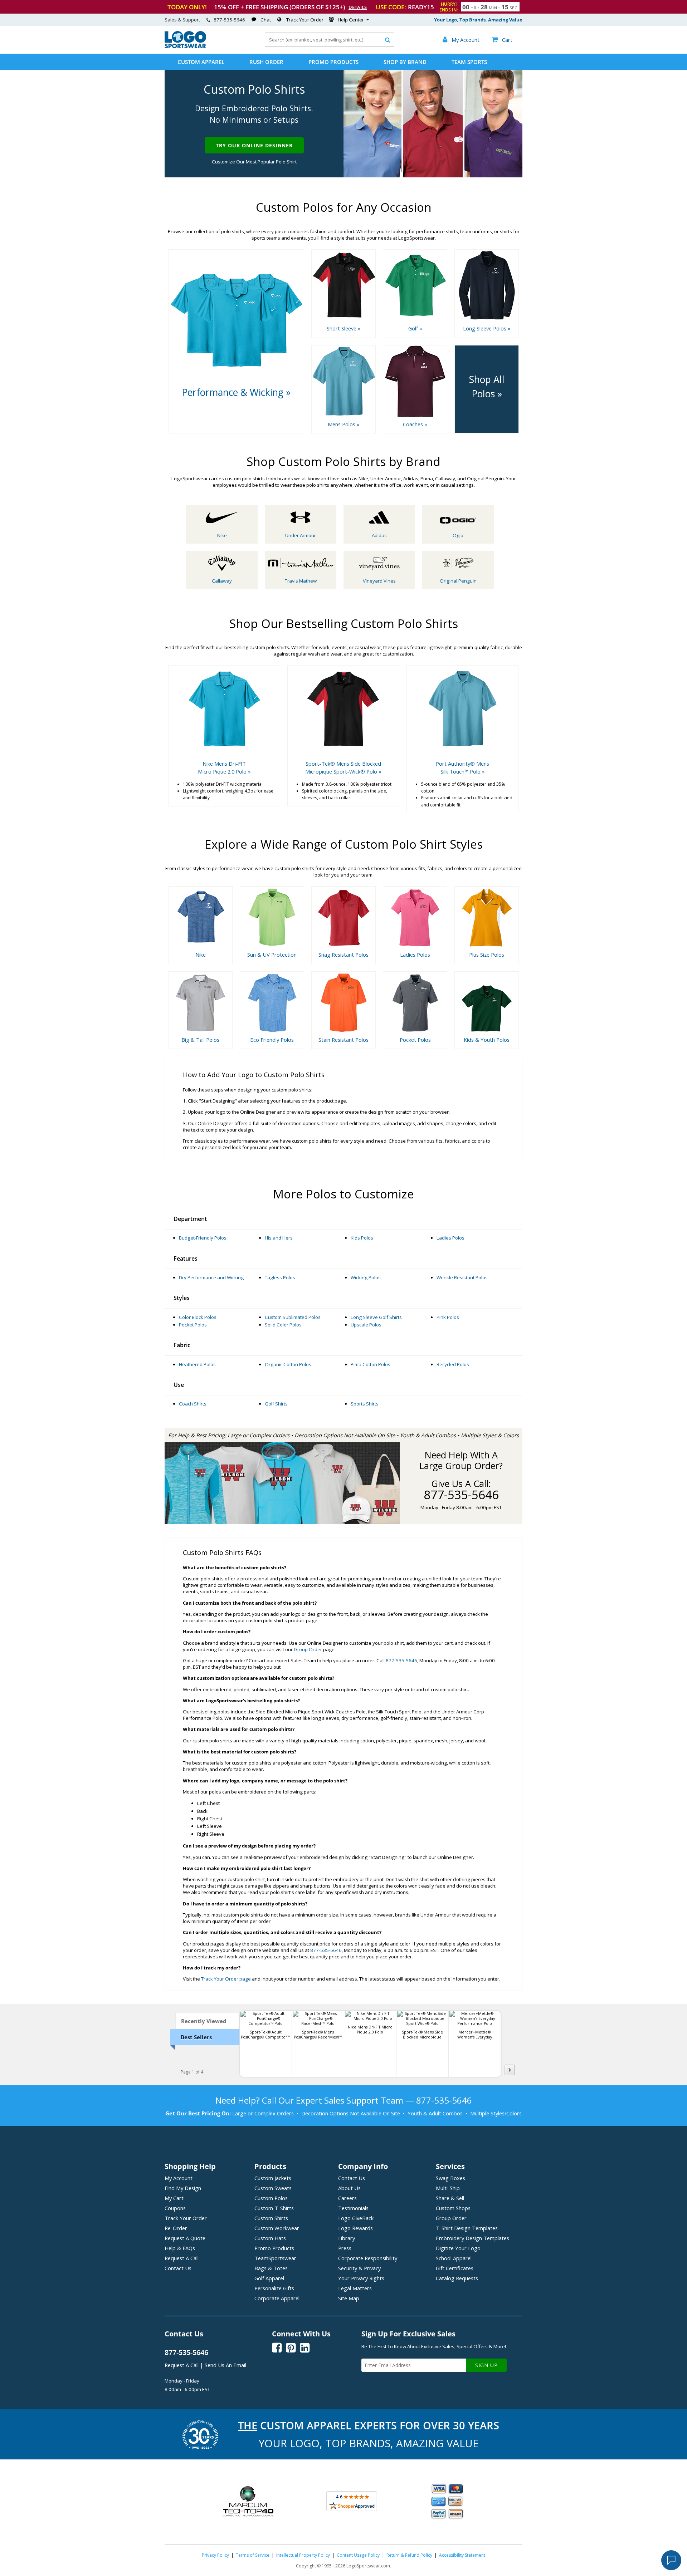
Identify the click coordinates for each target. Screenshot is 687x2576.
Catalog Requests (457, 2278)
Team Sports (469, 62)
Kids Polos (362, 1238)
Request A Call (182, 2258)
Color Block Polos (198, 1317)
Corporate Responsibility (368, 2258)
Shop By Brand (405, 62)
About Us (349, 2188)
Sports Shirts (365, 1404)
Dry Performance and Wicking (211, 1277)
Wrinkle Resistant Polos (462, 1277)
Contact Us (178, 2268)
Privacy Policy (215, 2555)
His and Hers (279, 1238)
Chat (266, 20)
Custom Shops (453, 2208)
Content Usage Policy (358, 2555)
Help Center (351, 20)
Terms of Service (253, 2555)
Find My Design (183, 2188)
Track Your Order (305, 20)
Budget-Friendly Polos (203, 1238)
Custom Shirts (271, 2218)
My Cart (174, 2198)
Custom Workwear (277, 2228)
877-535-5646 (229, 20)
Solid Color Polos (283, 1325)
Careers (347, 2198)
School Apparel (454, 2258)
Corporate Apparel (277, 2298)
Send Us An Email (225, 2365)
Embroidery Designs (472, 2238)
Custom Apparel (201, 62)
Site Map (349, 2298)
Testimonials (353, 2208)
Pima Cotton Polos (371, 1364)
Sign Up (486, 2365)
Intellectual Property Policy (303, 2555)
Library (347, 2238)
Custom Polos (271, 2198)
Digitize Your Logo (458, 2248)
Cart (502, 40)
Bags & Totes (271, 2268)
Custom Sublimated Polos (293, 1317)
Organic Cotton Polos (288, 1364)
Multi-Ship (448, 2188)
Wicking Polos (366, 1277)
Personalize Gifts (274, 2288)
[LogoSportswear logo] (185, 46)
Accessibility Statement (462, 2555)
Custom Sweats (273, 2188)
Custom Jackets (273, 2178)
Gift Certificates (455, 2268)
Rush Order (266, 62)
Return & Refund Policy (409, 2555)
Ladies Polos (450, 1238)
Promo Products (333, 62)
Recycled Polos (453, 1364)
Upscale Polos (366, 1325)
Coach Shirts (193, 1404)
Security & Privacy (359, 2268)
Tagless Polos (280, 1277)
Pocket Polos (193, 1325)
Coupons (175, 2208)
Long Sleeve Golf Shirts (376, 1317)
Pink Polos (448, 1317)
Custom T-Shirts (274, 2208)
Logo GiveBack (356, 2218)
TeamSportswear (275, 2258)
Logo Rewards (355, 2228)
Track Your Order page (226, 1979)
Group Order (308, 1649)
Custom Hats (270, 2238)
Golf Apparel (269, 2278)
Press (345, 2248)
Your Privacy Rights (361, 2278)
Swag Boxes (450, 2178)
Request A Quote (185, 2238)
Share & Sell (450, 2198)
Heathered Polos (197, 1364)
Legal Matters (355, 2288)
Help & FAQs (180, 2248)
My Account (179, 2178)
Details (358, 7)
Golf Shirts (276, 1404)
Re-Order (176, 2228)
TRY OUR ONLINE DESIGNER (254, 145)
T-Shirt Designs (467, 2228)
